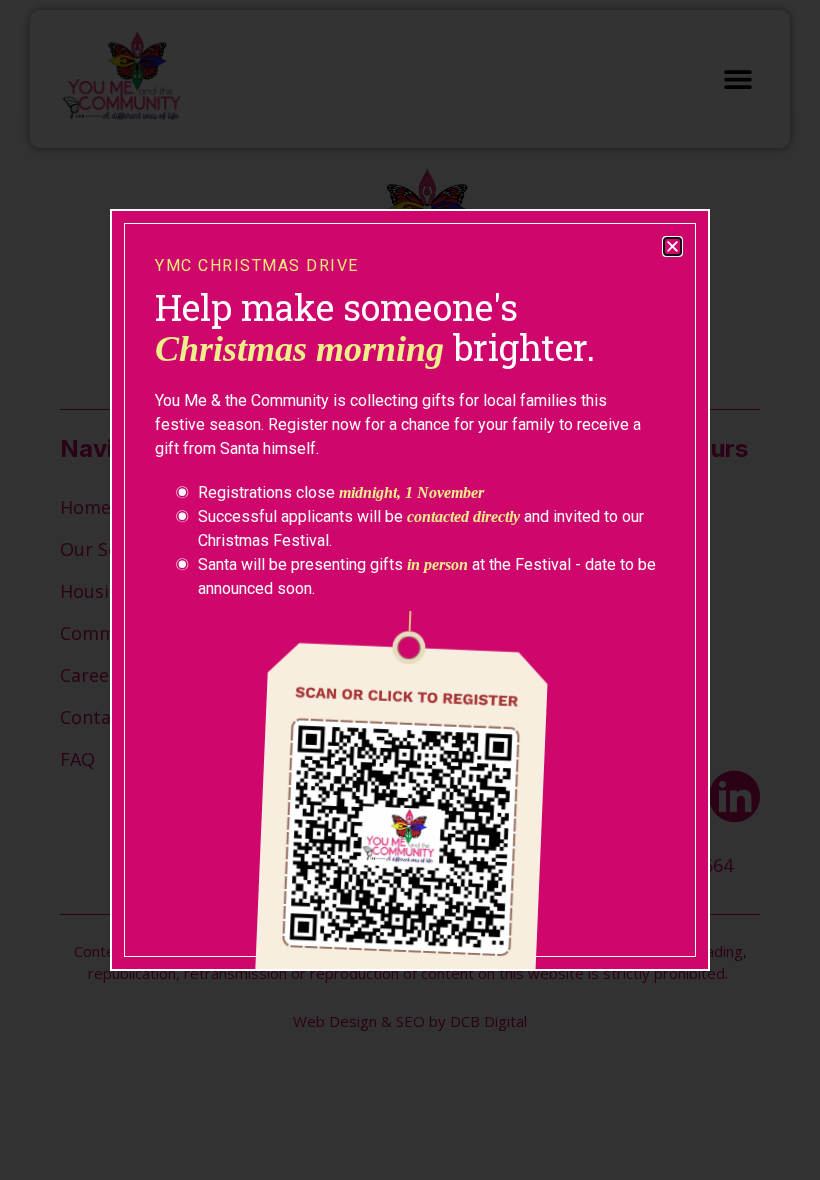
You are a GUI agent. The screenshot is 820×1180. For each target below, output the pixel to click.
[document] (410, 590)
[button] (672, 246)
